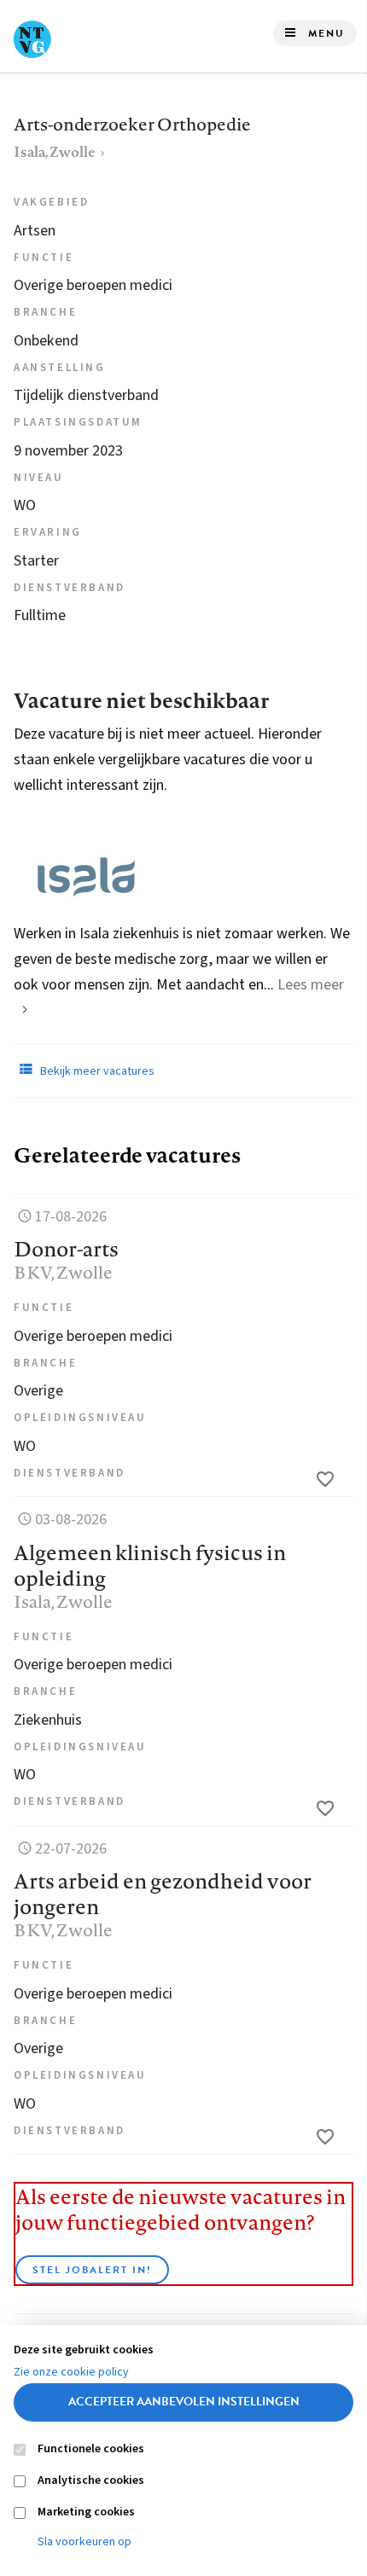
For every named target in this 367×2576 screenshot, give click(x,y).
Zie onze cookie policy (71, 2372)
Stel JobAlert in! (92, 2270)
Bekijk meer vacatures (96, 1071)
